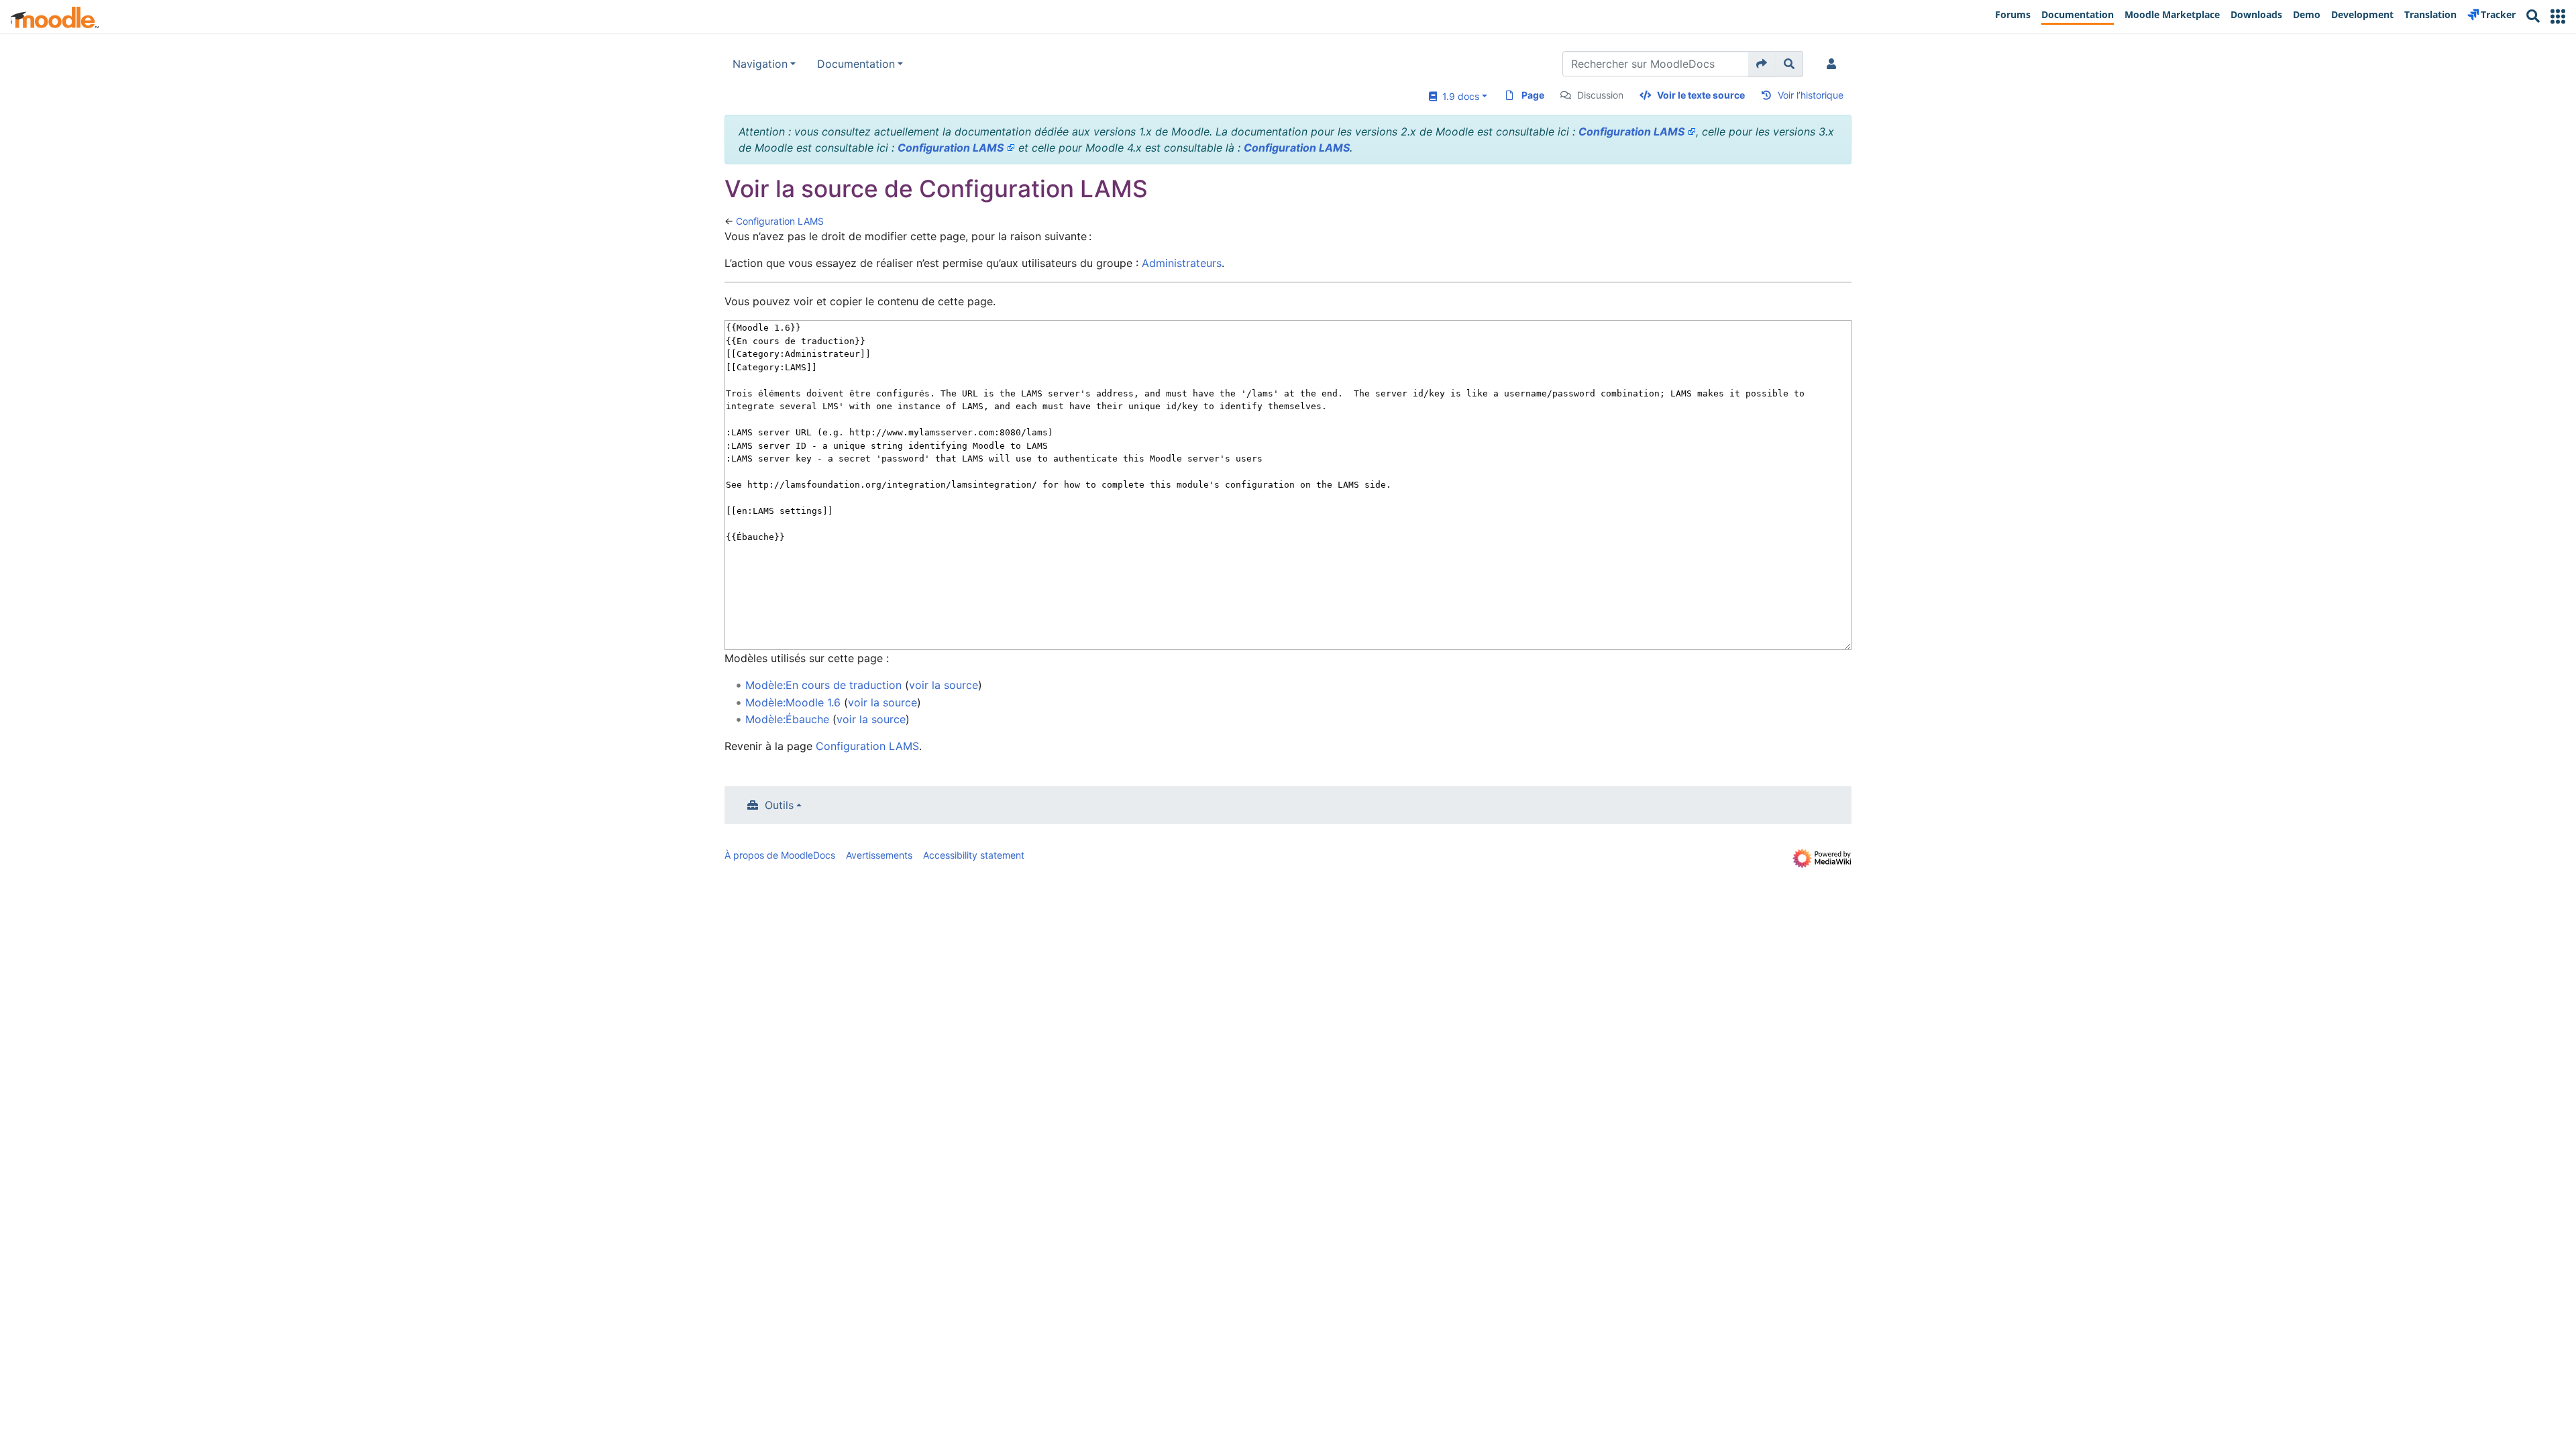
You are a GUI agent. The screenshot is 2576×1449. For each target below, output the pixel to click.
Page (1533, 95)
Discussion (1600, 95)
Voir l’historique (1811, 95)
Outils (779, 805)
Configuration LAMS (1631, 131)
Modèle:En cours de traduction (823, 685)
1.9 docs (1458, 96)
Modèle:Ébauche (787, 719)
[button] (2558, 16)
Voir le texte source (1701, 95)
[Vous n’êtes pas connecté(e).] (1834, 64)
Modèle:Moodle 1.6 (793, 702)
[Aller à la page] (1762, 64)
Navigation (760, 64)
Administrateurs (1182, 263)
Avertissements (879, 855)
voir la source (944, 685)
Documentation (856, 64)
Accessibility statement (974, 855)
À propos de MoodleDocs (780, 855)
